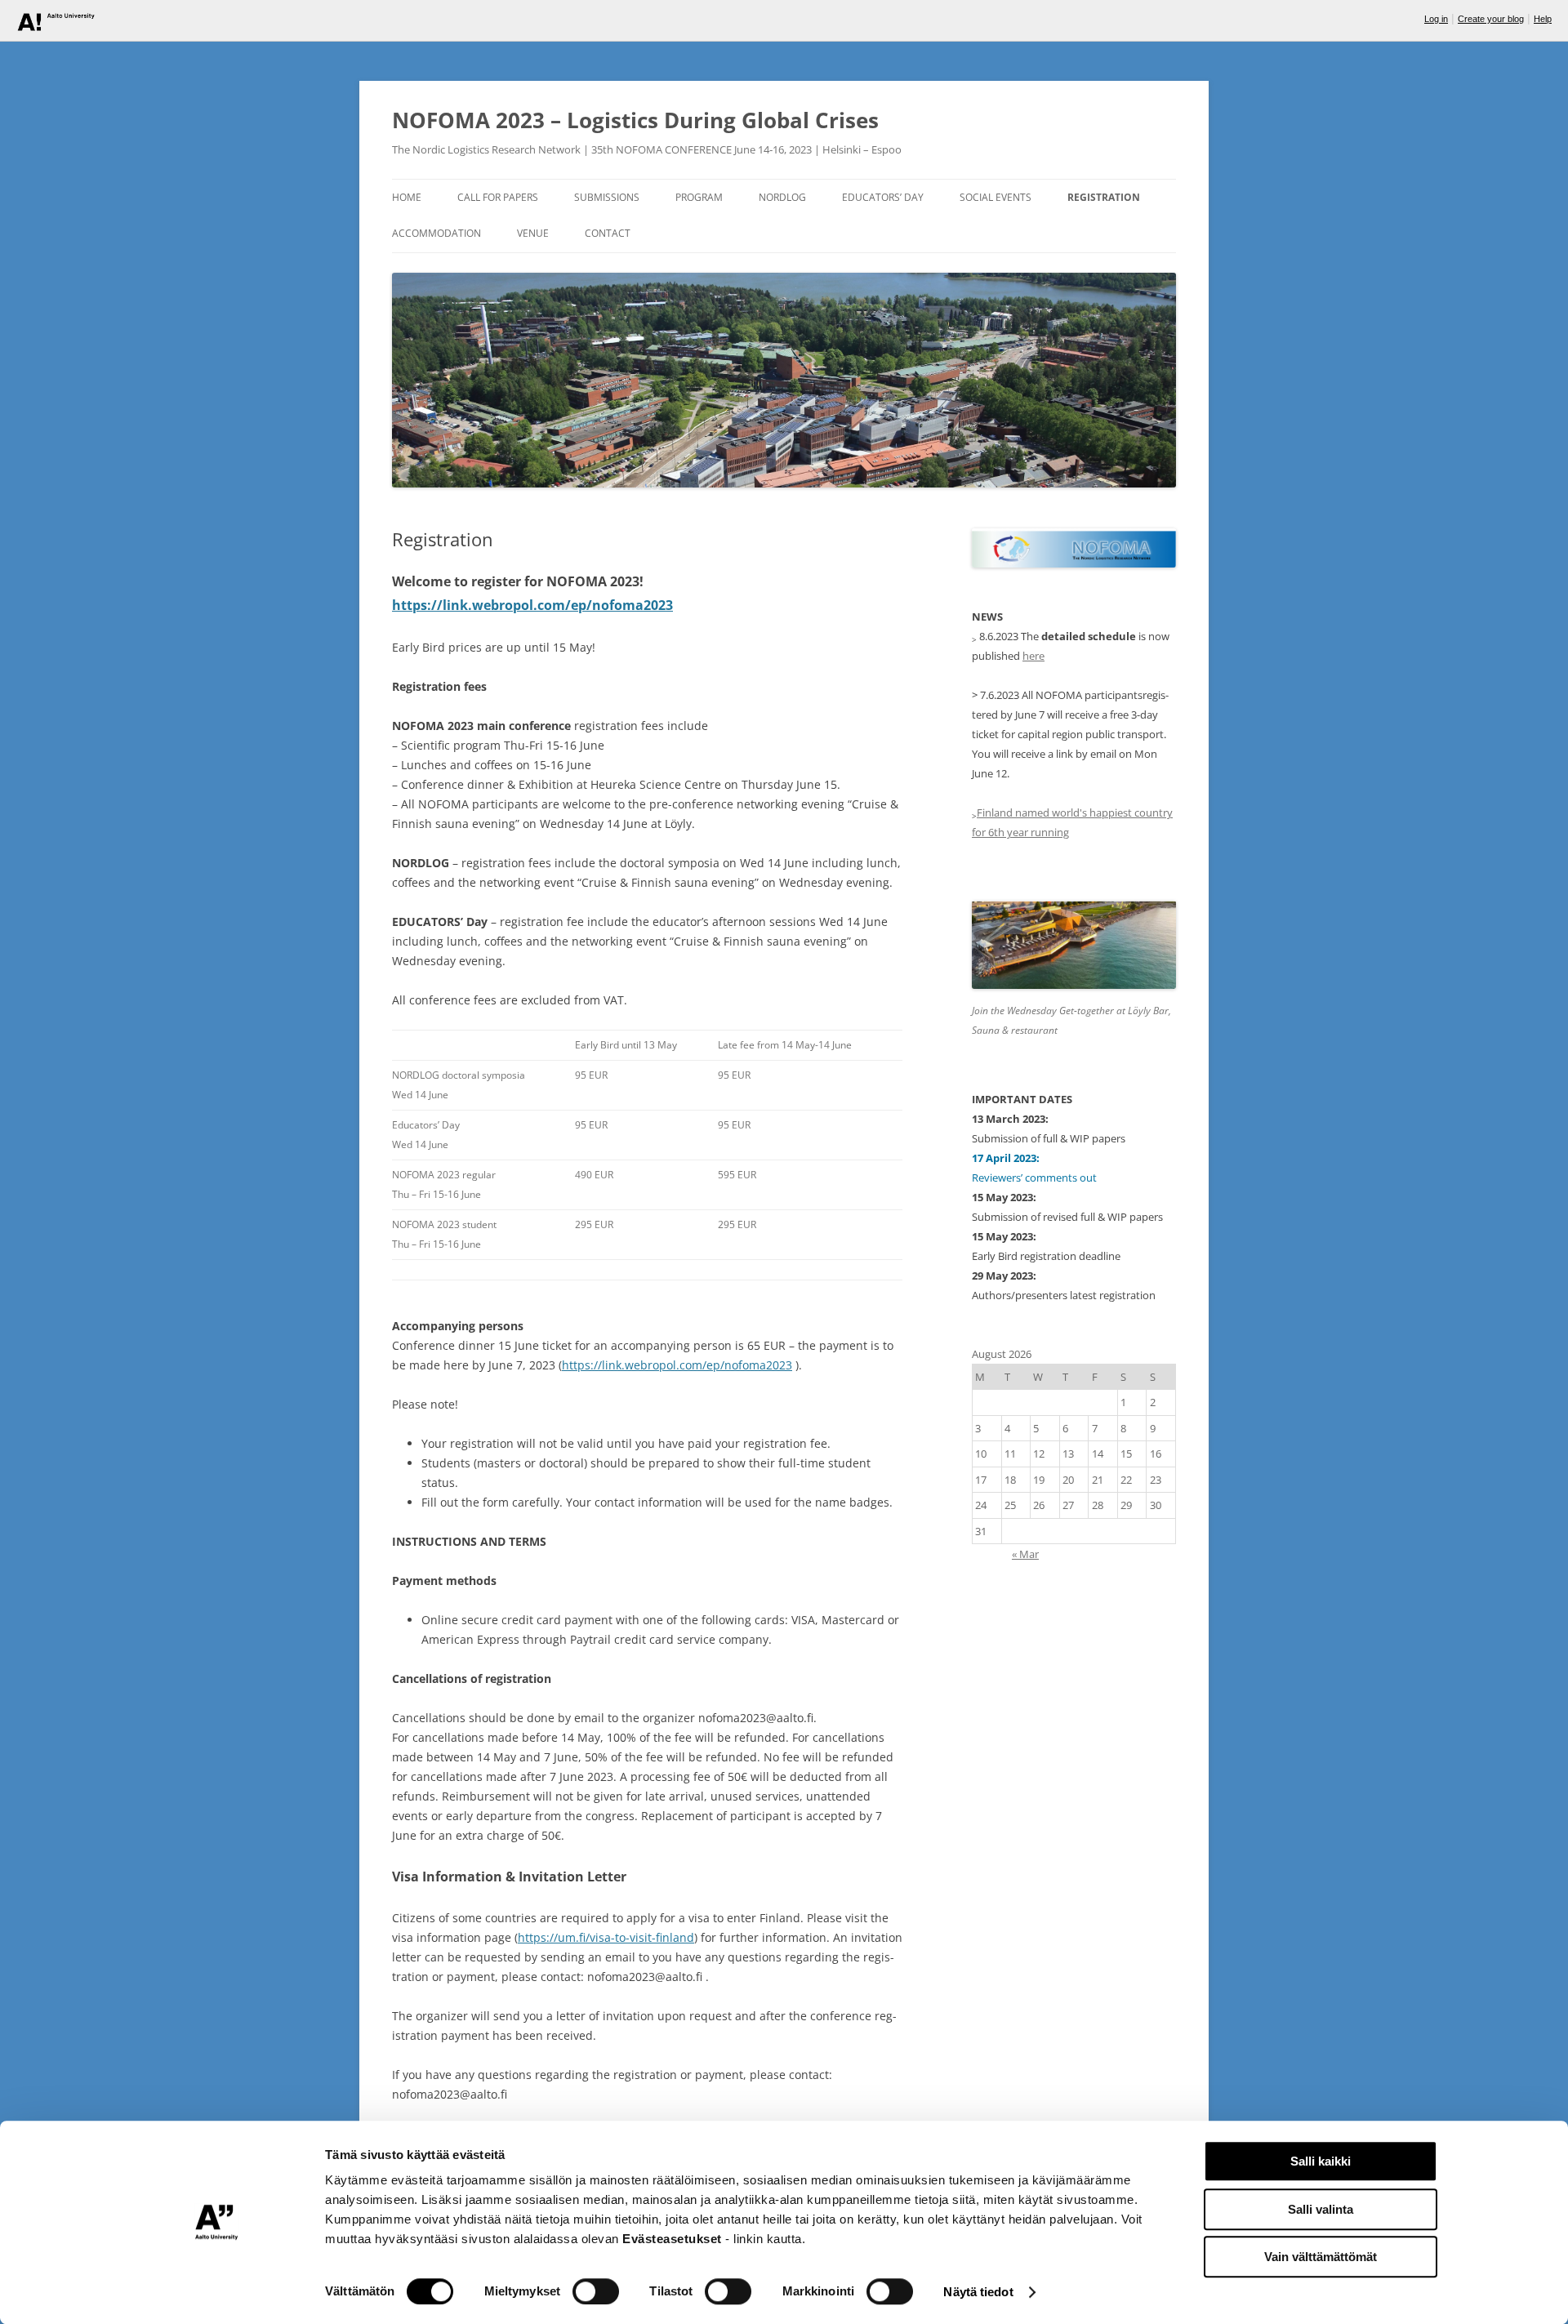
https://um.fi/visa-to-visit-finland (606, 1937)
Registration (1104, 197)
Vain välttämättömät (1321, 2257)
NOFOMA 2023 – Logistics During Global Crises (635, 120)
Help (1543, 19)
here (1033, 656)
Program (699, 197)
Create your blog (1491, 19)
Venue (533, 233)
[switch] (596, 2291)
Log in (1436, 19)
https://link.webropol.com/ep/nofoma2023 (532, 605)
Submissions (607, 197)
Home (407, 197)
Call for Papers (498, 197)
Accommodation (437, 233)
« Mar (1025, 1554)
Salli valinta (1321, 2209)
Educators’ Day (883, 197)
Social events (996, 197)
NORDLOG (782, 197)
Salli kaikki (1321, 2161)
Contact (608, 233)
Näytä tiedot (978, 2292)
